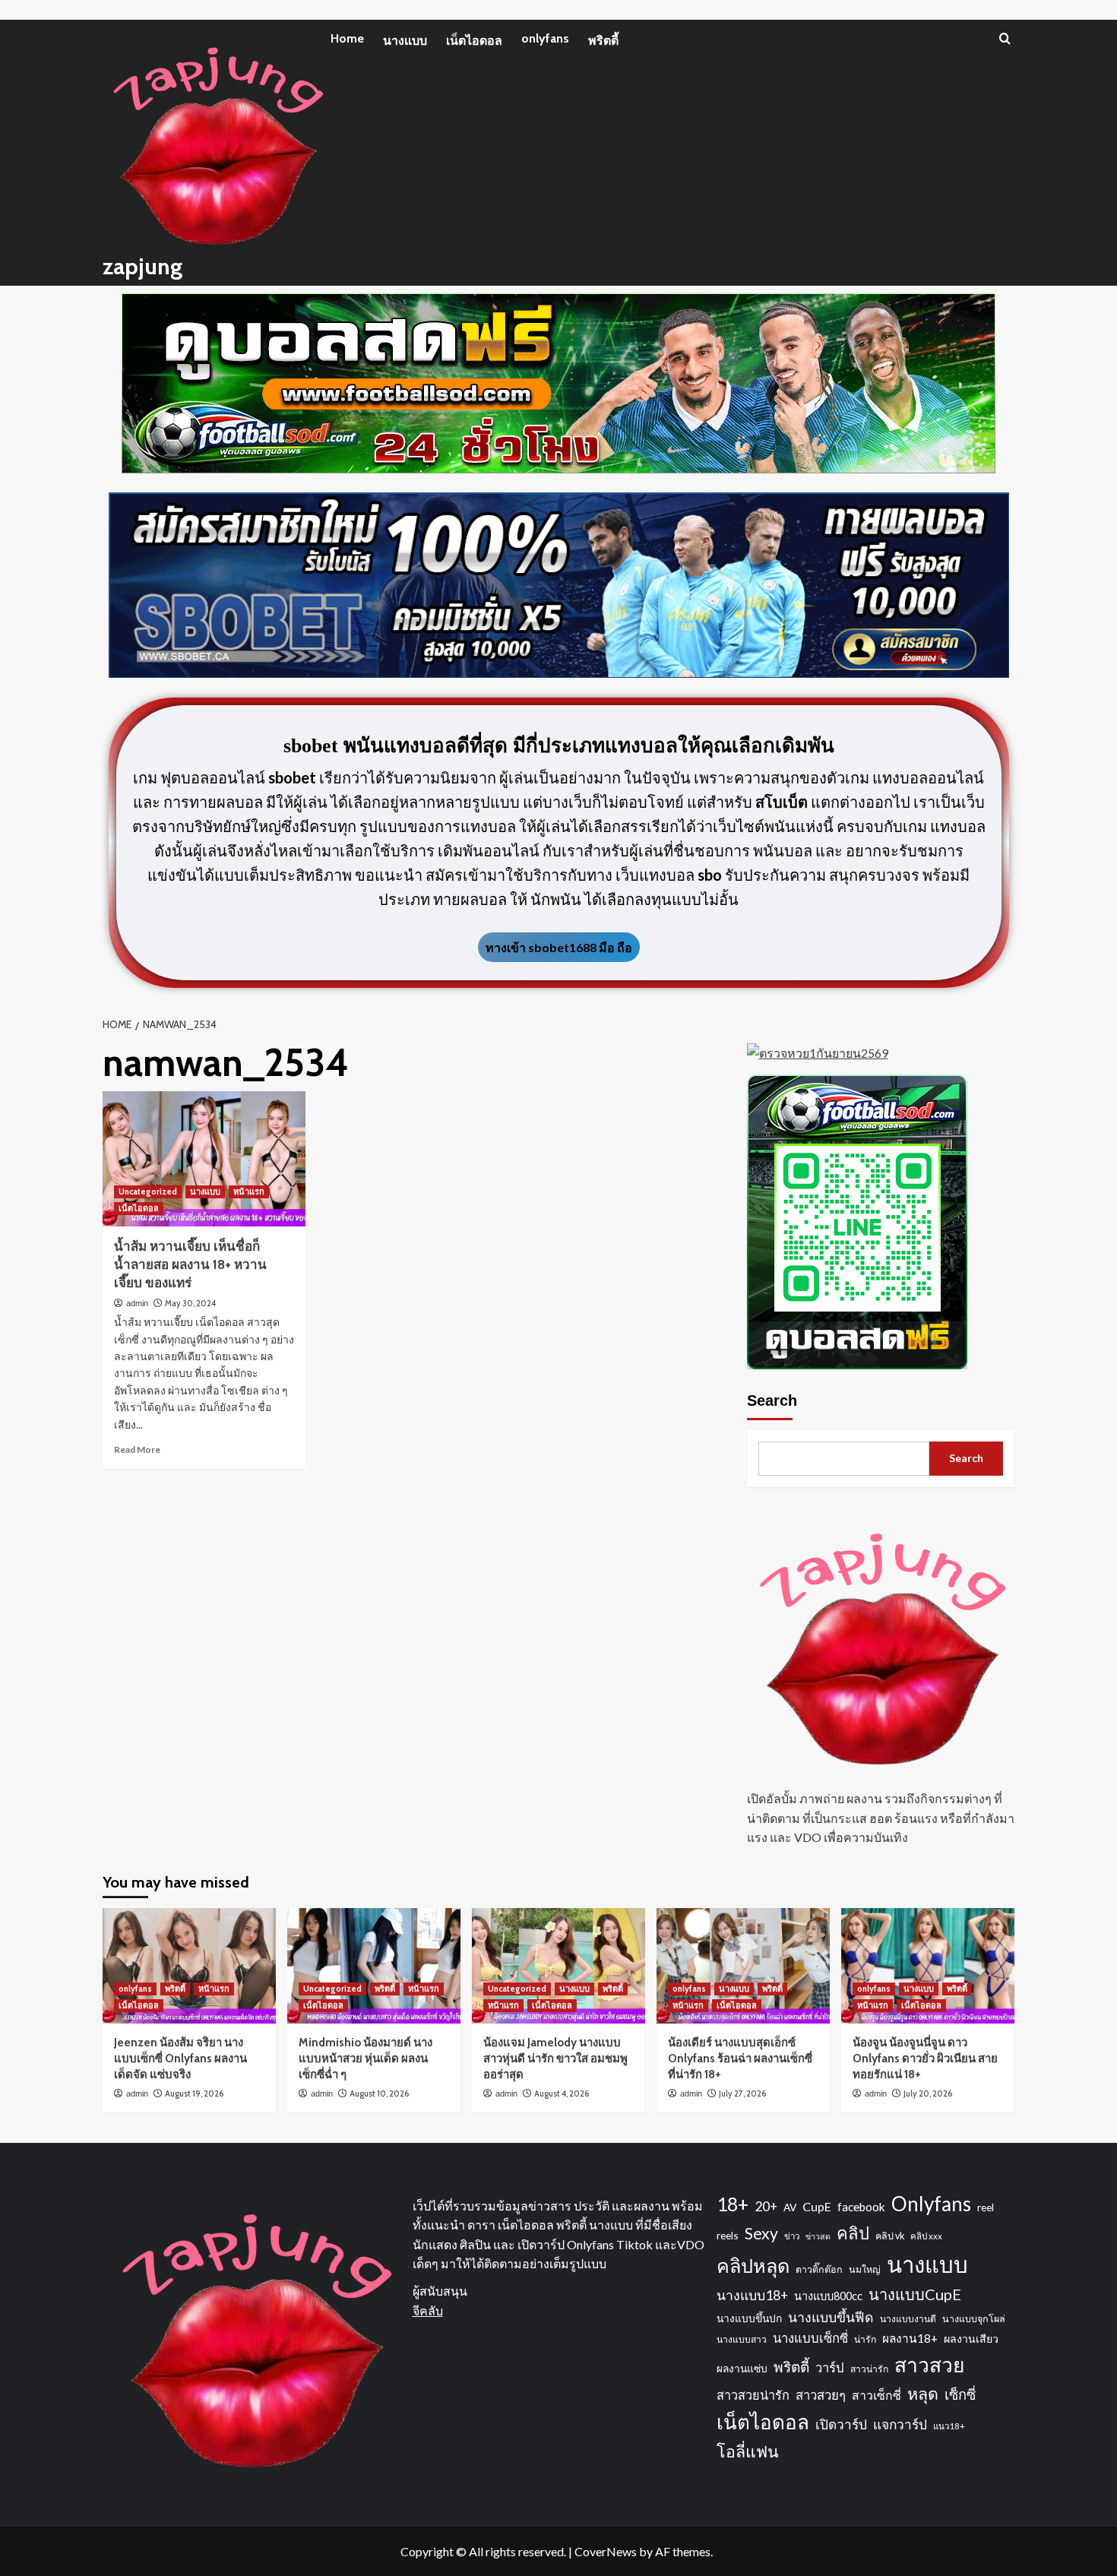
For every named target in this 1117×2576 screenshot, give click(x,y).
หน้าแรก (249, 1191)
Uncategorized (148, 1191)
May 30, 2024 (190, 1303)
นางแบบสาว (742, 2339)
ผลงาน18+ (910, 2338)
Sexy (761, 2233)
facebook (861, 2207)
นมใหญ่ (865, 2269)
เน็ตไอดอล (474, 41)
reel (986, 2207)
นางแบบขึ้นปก (749, 2318)
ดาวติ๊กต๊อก (819, 2269)
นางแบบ (405, 41)
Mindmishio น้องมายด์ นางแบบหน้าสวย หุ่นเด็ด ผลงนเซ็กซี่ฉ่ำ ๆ (365, 2059)
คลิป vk (890, 2236)
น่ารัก (865, 2339)
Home (347, 38)
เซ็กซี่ (960, 2394)
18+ (733, 2204)
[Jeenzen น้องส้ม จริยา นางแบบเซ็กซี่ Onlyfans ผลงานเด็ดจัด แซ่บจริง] (189, 1966)
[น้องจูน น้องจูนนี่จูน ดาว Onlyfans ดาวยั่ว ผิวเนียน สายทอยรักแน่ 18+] (928, 1966)
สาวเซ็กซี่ (877, 2395)
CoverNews (606, 2551)
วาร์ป (830, 2368)
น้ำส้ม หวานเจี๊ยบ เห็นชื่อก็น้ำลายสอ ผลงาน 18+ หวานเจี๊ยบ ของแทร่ (190, 1264)
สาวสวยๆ (821, 2395)
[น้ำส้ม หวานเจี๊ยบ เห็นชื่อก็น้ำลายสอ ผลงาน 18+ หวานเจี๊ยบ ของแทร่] (204, 1159)
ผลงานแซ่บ (742, 2368)
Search (772, 1400)
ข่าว (792, 2236)
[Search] (1005, 38)
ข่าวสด (818, 2236)
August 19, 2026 (194, 2093)
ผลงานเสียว (971, 2339)
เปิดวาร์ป (841, 2424)
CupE (817, 2206)
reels (728, 2235)
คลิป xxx (926, 2236)
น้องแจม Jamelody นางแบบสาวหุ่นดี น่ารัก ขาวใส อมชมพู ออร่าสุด (555, 2059)
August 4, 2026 (562, 2093)
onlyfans (545, 38)
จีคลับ (428, 2310)
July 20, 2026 (928, 2093)
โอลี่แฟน (748, 2451)
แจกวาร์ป (900, 2424)
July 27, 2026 (742, 2093)
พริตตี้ (603, 41)
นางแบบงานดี (908, 2319)
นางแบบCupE (915, 2294)
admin (137, 1303)
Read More (137, 1449)
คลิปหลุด (753, 2265)
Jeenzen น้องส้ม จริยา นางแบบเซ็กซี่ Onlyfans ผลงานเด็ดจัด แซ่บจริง (180, 2059)
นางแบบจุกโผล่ (974, 2319)
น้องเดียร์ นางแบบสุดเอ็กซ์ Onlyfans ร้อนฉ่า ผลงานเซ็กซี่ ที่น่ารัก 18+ (740, 2059)
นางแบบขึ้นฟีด (831, 2317)
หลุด (923, 2394)
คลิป (853, 2233)
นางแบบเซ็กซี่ (810, 2338)
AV (790, 2207)
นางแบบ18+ (752, 2295)
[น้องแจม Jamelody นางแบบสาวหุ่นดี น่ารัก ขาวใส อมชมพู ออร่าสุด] (558, 1966)
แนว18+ (949, 2426)
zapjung (142, 266)
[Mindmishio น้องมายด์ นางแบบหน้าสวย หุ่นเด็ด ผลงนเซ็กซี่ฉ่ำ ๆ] (374, 1966)
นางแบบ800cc (828, 2296)
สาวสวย (929, 2365)
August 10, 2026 (379, 2093)
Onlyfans (931, 2204)
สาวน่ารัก (869, 2369)
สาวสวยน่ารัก (753, 2395)
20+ (766, 2206)
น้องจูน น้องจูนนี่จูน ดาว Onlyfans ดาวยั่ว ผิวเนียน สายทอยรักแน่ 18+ (925, 2059)
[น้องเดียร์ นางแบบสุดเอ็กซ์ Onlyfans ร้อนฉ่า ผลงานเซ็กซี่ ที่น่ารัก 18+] (743, 1966)
